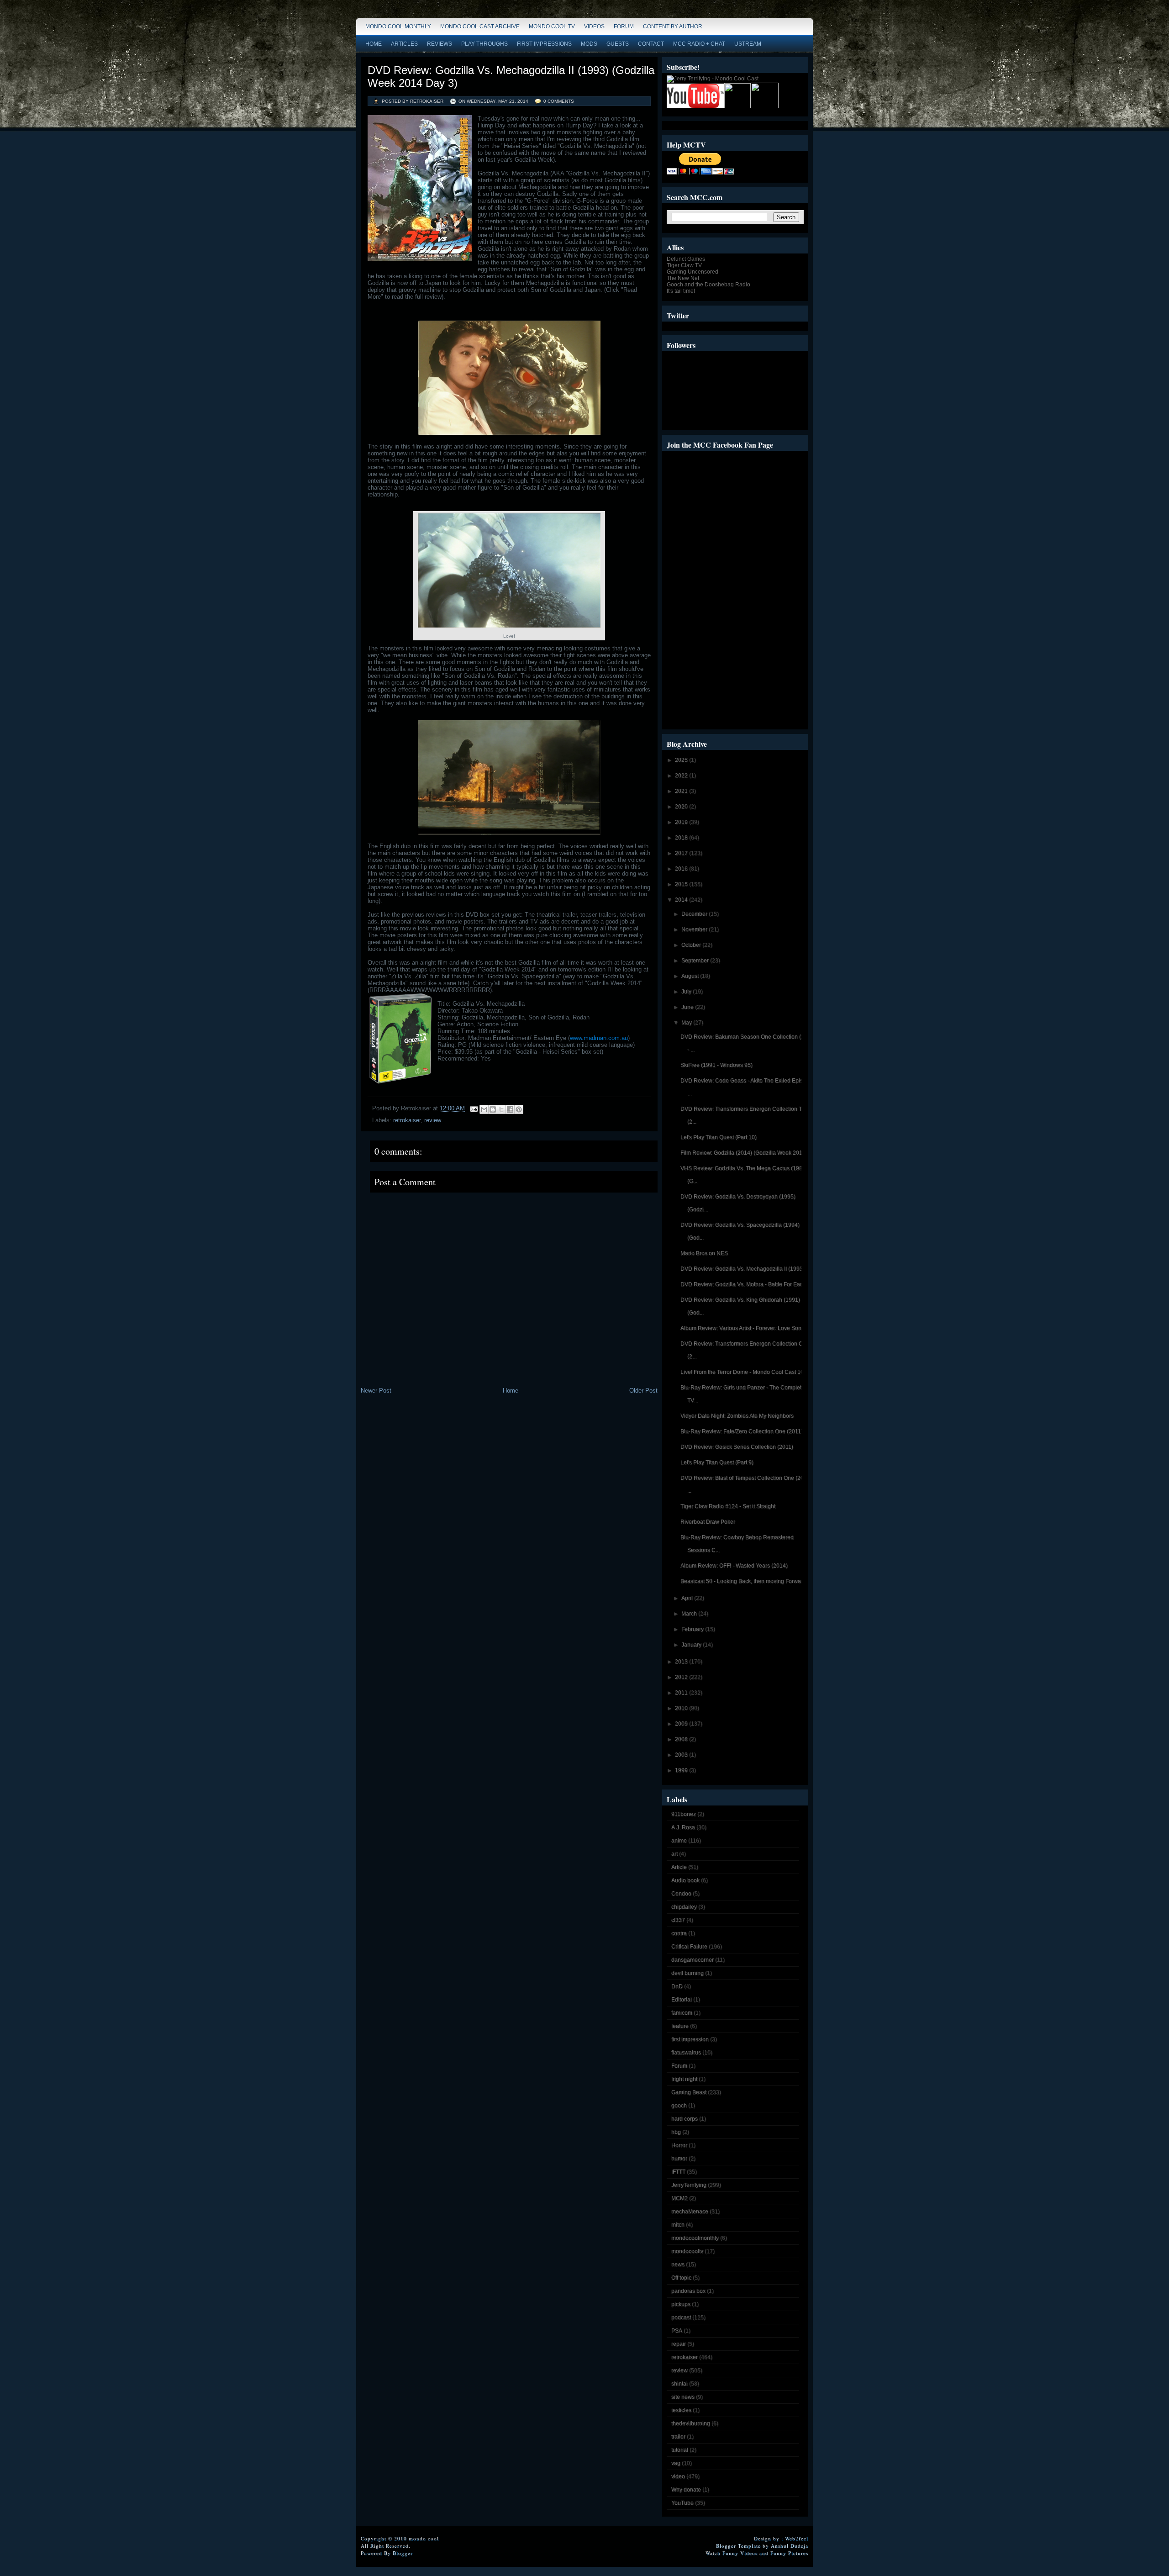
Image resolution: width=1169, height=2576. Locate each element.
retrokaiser (407, 1120)
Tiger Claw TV (684, 265)
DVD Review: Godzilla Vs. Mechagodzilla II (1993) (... (746, 1269)
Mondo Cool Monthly (398, 26)
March (690, 1614)
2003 (682, 1755)
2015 (682, 884)
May (687, 1023)
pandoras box (688, 2291)
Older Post (643, 1391)
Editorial (682, 2000)
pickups (681, 2304)
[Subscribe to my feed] (737, 106)
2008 (682, 1739)
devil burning (687, 1973)
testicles (681, 2410)
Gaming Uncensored (692, 272)
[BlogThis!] (493, 1109)
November (695, 929)
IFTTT (678, 2172)
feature (680, 2026)
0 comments (559, 101)
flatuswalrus (686, 2053)
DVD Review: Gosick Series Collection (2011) (737, 1447)
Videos (594, 26)
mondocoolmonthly (695, 2238)
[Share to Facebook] (510, 1109)
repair (679, 2344)
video (678, 2476)
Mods (589, 44)
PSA (677, 2331)
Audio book (685, 1880)
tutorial (680, 2450)
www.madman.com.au (599, 1038)
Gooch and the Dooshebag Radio (708, 285)
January (692, 1645)
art (674, 1854)
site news (683, 2397)
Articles (404, 44)
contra (679, 1933)
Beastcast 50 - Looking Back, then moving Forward (743, 1581)
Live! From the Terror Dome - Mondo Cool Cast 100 (744, 1372)
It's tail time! (681, 291)
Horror (679, 2145)
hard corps (685, 2119)
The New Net (683, 278)
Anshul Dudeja (790, 2546)
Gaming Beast (689, 2092)
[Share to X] (501, 1109)
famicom (682, 2013)
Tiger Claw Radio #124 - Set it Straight (728, 1506)
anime (679, 1841)
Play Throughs (484, 44)
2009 (682, 1724)
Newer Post (376, 1391)
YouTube (682, 2503)
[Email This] (484, 1109)
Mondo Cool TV (552, 26)
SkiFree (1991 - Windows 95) (716, 1065)
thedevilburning (691, 2423)
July (687, 992)
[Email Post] (473, 1108)
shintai (679, 2384)
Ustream (748, 44)
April (688, 1598)
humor (679, 2159)
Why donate (686, 2490)
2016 (682, 869)
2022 (682, 776)
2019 (682, 822)
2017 (682, 853)
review (433, 1120)
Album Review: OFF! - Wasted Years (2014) (734, 1566)
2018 (682, 838)
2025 (682, 760)
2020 (682, 807)
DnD (677, 1986)
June (688, 1007)
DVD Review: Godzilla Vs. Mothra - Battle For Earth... (745, 1284)
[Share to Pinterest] (519, 1109)
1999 (682, 1770)
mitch (678, 2225)
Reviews (440, 44)
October (692, 945)
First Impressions (544, 44)
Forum (624, 26)
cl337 (678, 1920)
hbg (676, 2132)
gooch (679, 2106)
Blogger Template (738, 2546)
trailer (678, 2437)
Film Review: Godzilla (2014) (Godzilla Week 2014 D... (748, 1153)
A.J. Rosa (683, 1827)
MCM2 (679, 2198)
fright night (684, 2079)
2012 (682, 1677)
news (678, 2265)
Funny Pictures (789, 2553)
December (695, 914)
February (693, 1629)
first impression (690, 2039)
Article (679, 1867)
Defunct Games (686, 259)
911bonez (684, 1814)
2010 (682, 1708)
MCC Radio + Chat (699, 44)
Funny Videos (740, 2553)
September (696, 961)
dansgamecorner (692, 1960)
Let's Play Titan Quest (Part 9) (717, 1462)
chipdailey (684, 1907)
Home (374, 44)
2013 (682, 1662)
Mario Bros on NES (704, 1253)
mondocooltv (687, 2251)
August (691, 976)
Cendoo (681, 1894)
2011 (682, 1693)
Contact (651, 44)
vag (676, 2463)
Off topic (681, 2278)
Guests (618, 44)
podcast (681, 2317)
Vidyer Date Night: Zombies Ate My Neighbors (737, 1416)
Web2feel (797, 2538)
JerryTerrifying (689, 2185)
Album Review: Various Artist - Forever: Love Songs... (746, 1328)
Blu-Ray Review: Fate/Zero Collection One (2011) (742, 1431)
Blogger (403, 2553)
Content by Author (673, 26)
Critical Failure (689, 1947)
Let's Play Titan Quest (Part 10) (719, 1137)
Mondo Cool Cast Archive (480, 26)
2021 (682, 791)
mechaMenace (690, 2212)
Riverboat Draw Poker (708, 1522)
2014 (682, 900)
